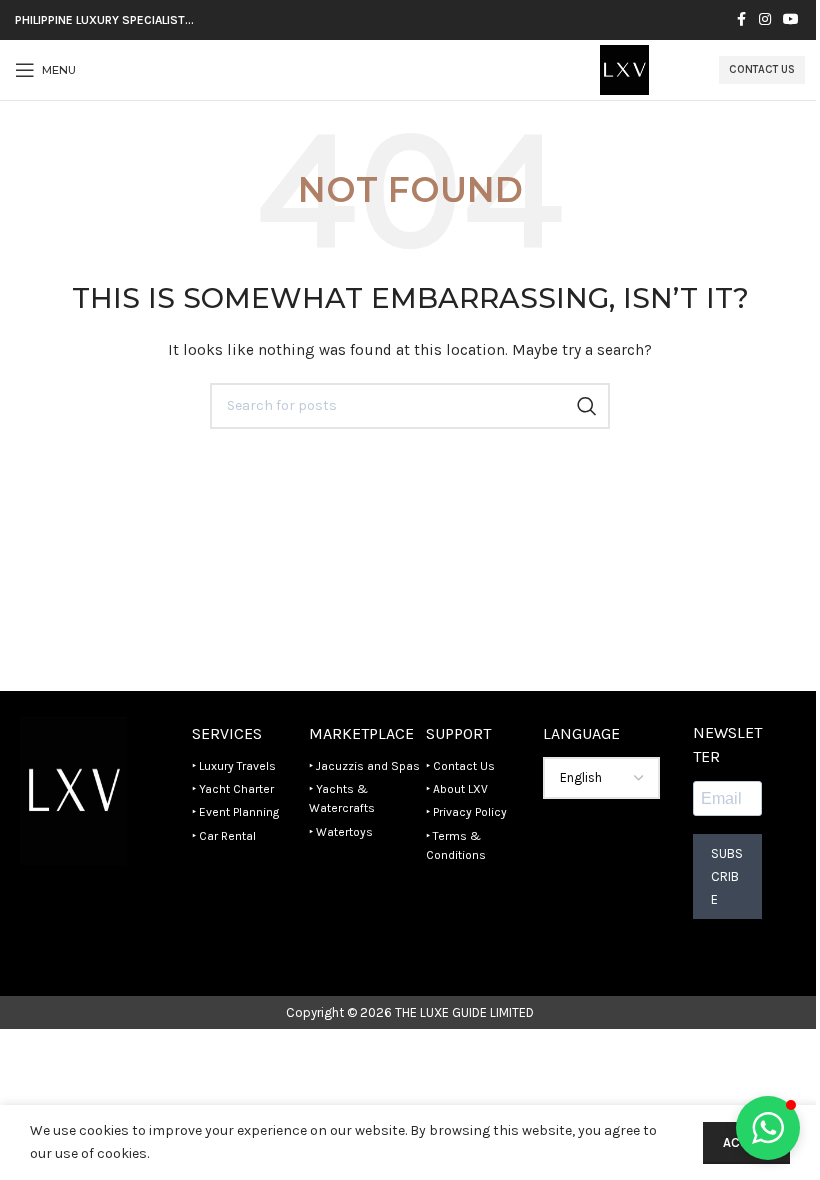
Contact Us (762, 69)
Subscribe (727, 876)
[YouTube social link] (791, 20)
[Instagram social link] (765, 20)
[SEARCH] (587, 406)
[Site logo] (624, 68)
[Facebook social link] (741, 20)
